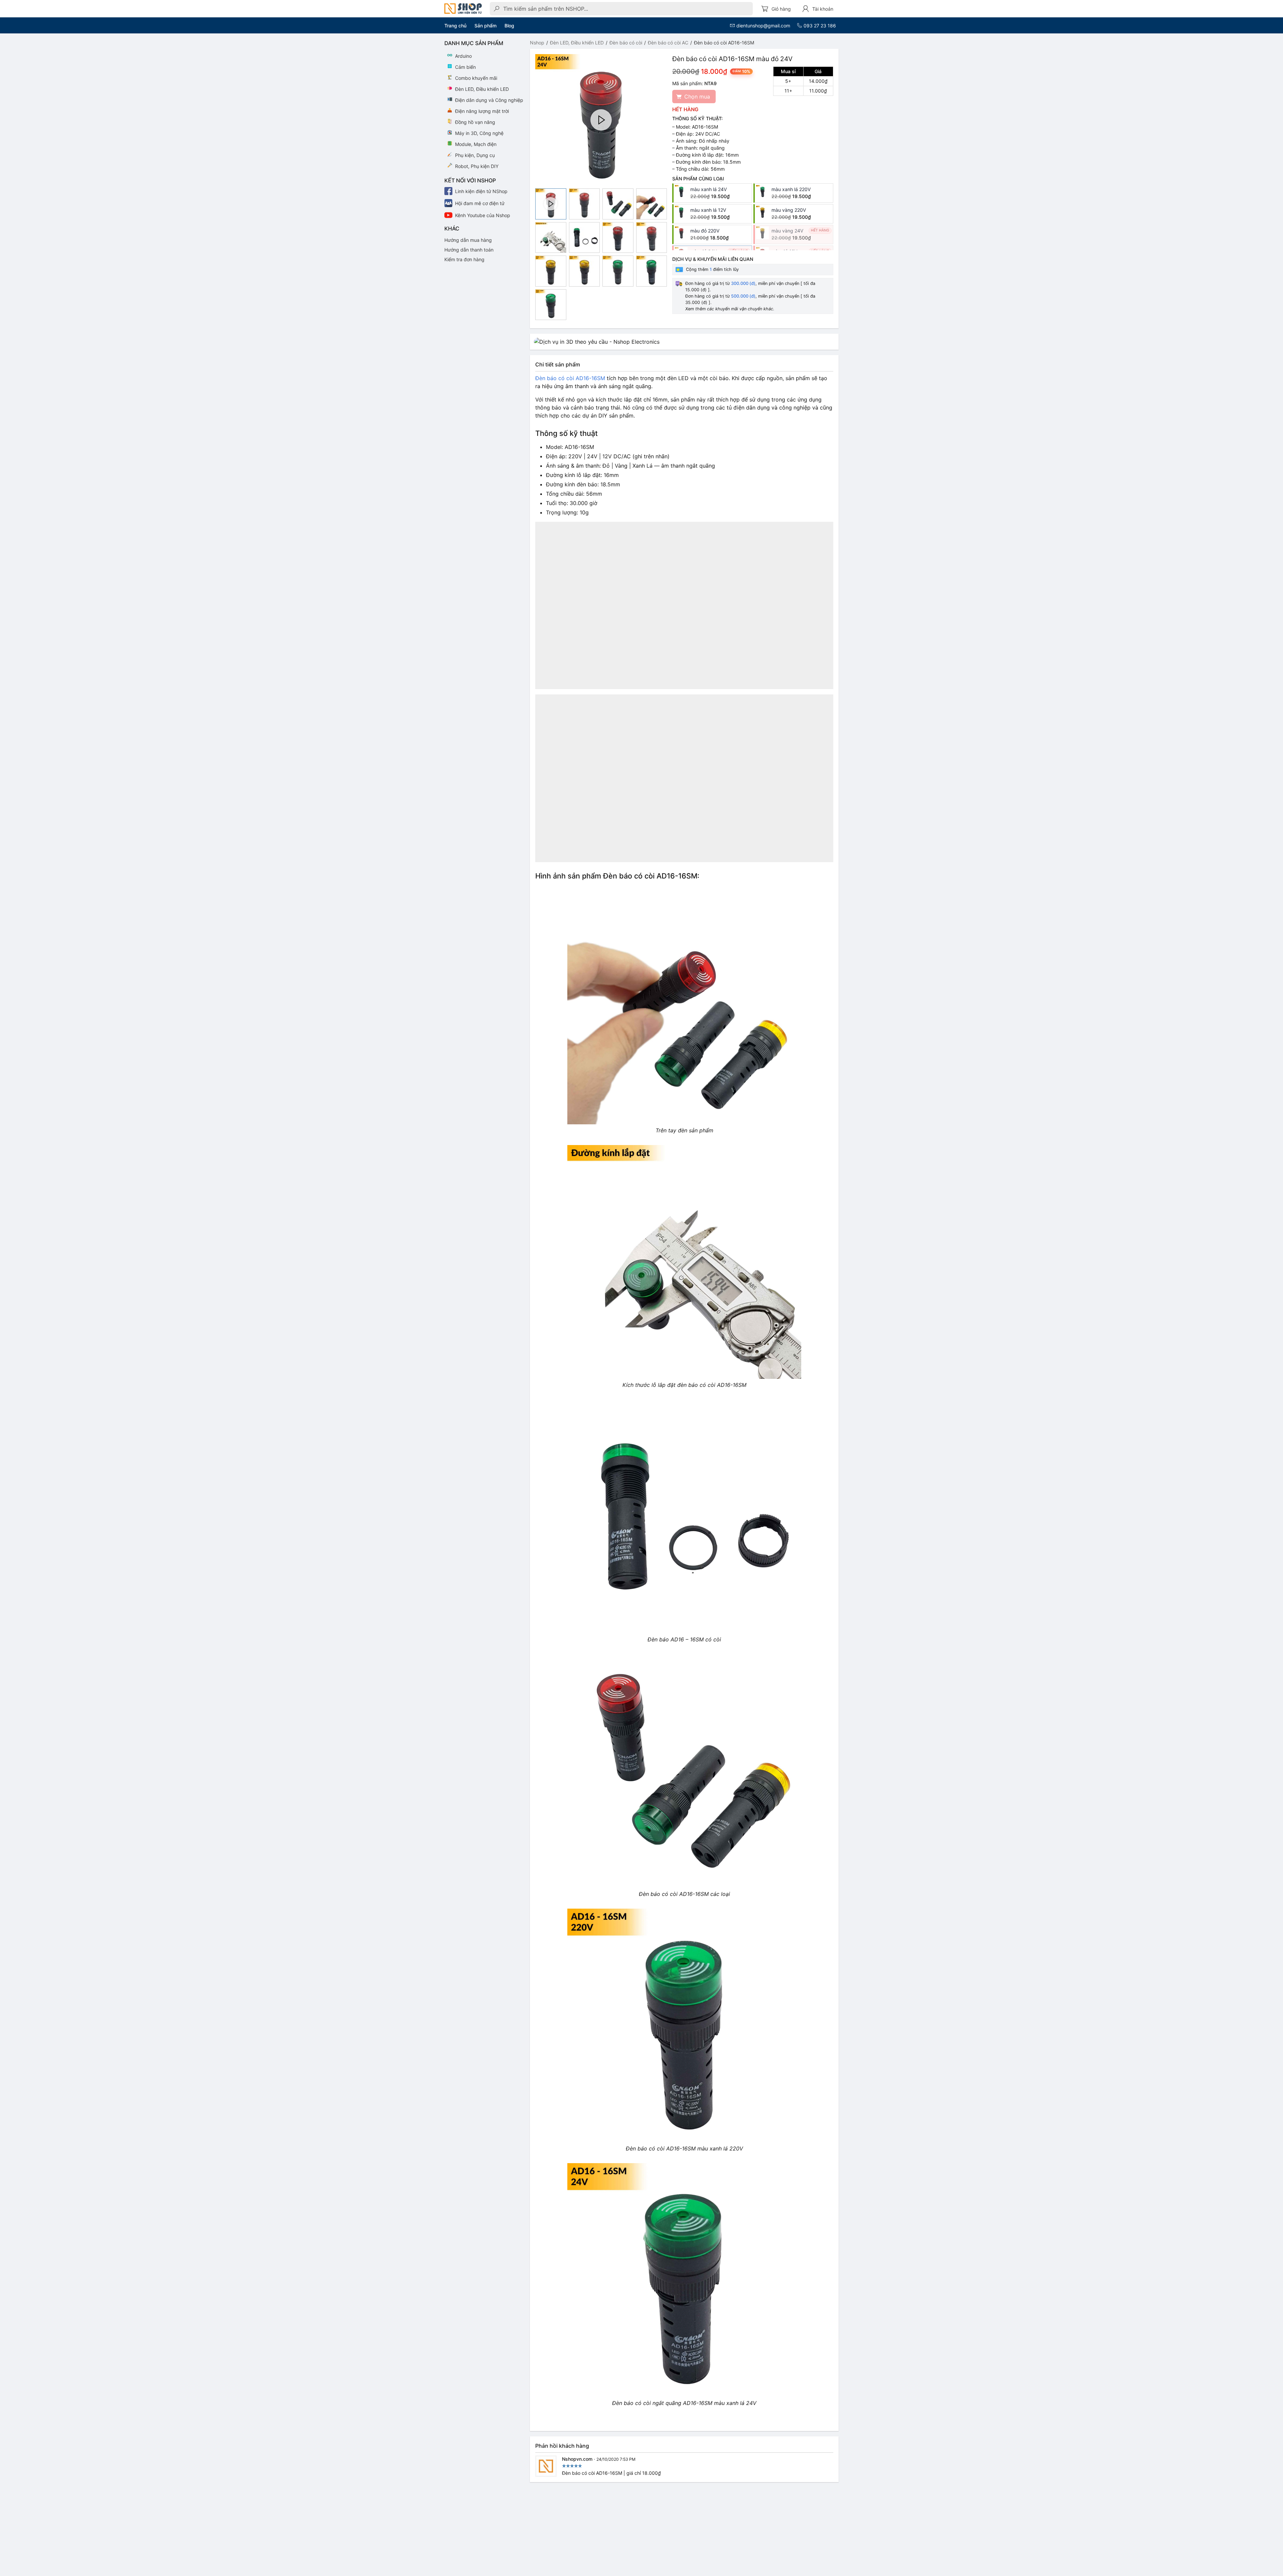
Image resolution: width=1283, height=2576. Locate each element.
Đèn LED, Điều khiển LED (577, 43)
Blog (509, 26)
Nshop (537, 43)
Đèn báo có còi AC (668, 43)
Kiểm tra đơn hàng (464, 259)
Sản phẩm (485, 26)
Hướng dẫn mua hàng (468, 240)
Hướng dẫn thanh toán (469, 250)
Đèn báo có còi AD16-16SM (570, 378)
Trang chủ (455, 26)
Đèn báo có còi (626, 43)
